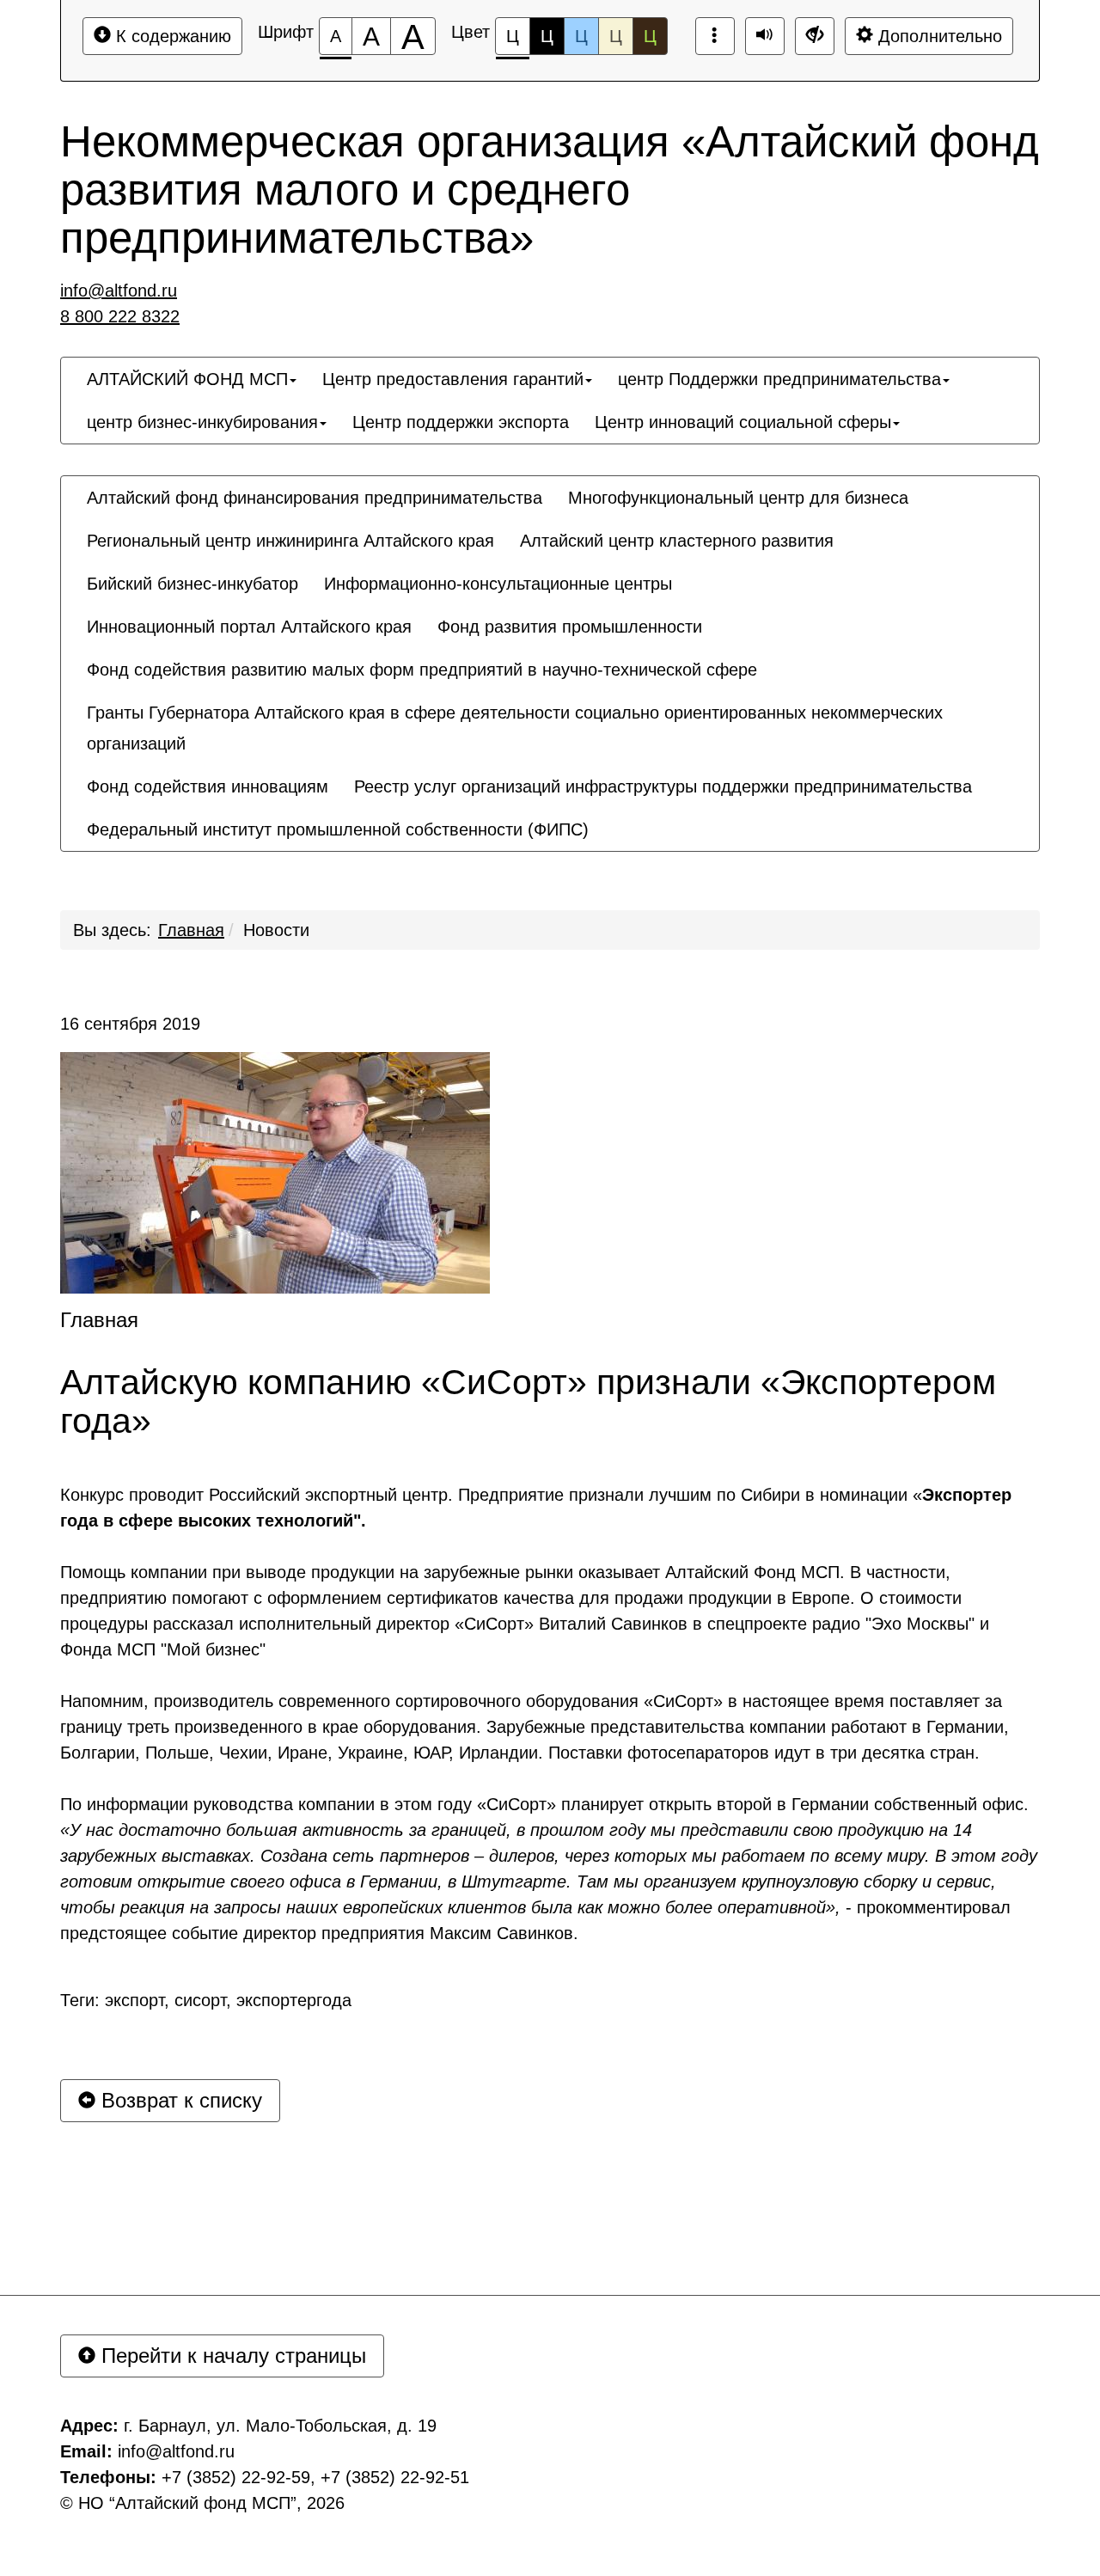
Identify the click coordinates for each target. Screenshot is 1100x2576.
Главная (191, 930)
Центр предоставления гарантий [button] (453, 379)
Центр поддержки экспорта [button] (461, 422)
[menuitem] (192, 379)
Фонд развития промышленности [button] (570, 627)
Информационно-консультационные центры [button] (498, 584)
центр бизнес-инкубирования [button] (202, 422)
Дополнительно (938, 36)
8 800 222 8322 (120, 316)
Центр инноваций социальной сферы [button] (743, 422)
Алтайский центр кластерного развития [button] (677, 541)
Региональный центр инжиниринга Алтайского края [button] (290, 541)
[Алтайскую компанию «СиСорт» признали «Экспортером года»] (275, 1173)
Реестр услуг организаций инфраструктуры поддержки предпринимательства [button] (663, 786)
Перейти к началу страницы (231, 2356)
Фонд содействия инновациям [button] (208, 786)
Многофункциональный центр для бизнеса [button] (738, 498)
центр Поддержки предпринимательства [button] (779, 379)
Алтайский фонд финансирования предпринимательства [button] (315, 498)
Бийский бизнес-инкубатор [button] (192, 584)
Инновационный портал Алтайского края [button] (249, 627)
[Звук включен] (765, 36)
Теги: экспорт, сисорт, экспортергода (206, 2000)
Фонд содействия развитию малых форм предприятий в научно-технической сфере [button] (422, 670)
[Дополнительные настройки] (815, 36)
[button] (614, 814)
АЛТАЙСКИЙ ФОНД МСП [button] (187, 379)
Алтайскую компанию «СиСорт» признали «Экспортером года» (528, 1402)
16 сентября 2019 (130, 1024)
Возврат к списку (179, 2100)
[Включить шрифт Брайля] (715, 36)
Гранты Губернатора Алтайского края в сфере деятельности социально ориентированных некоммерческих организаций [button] (515, 728)
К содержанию (171, 36)
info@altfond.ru (119, 291)
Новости (276, 930)
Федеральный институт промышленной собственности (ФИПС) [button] (338, 829)
